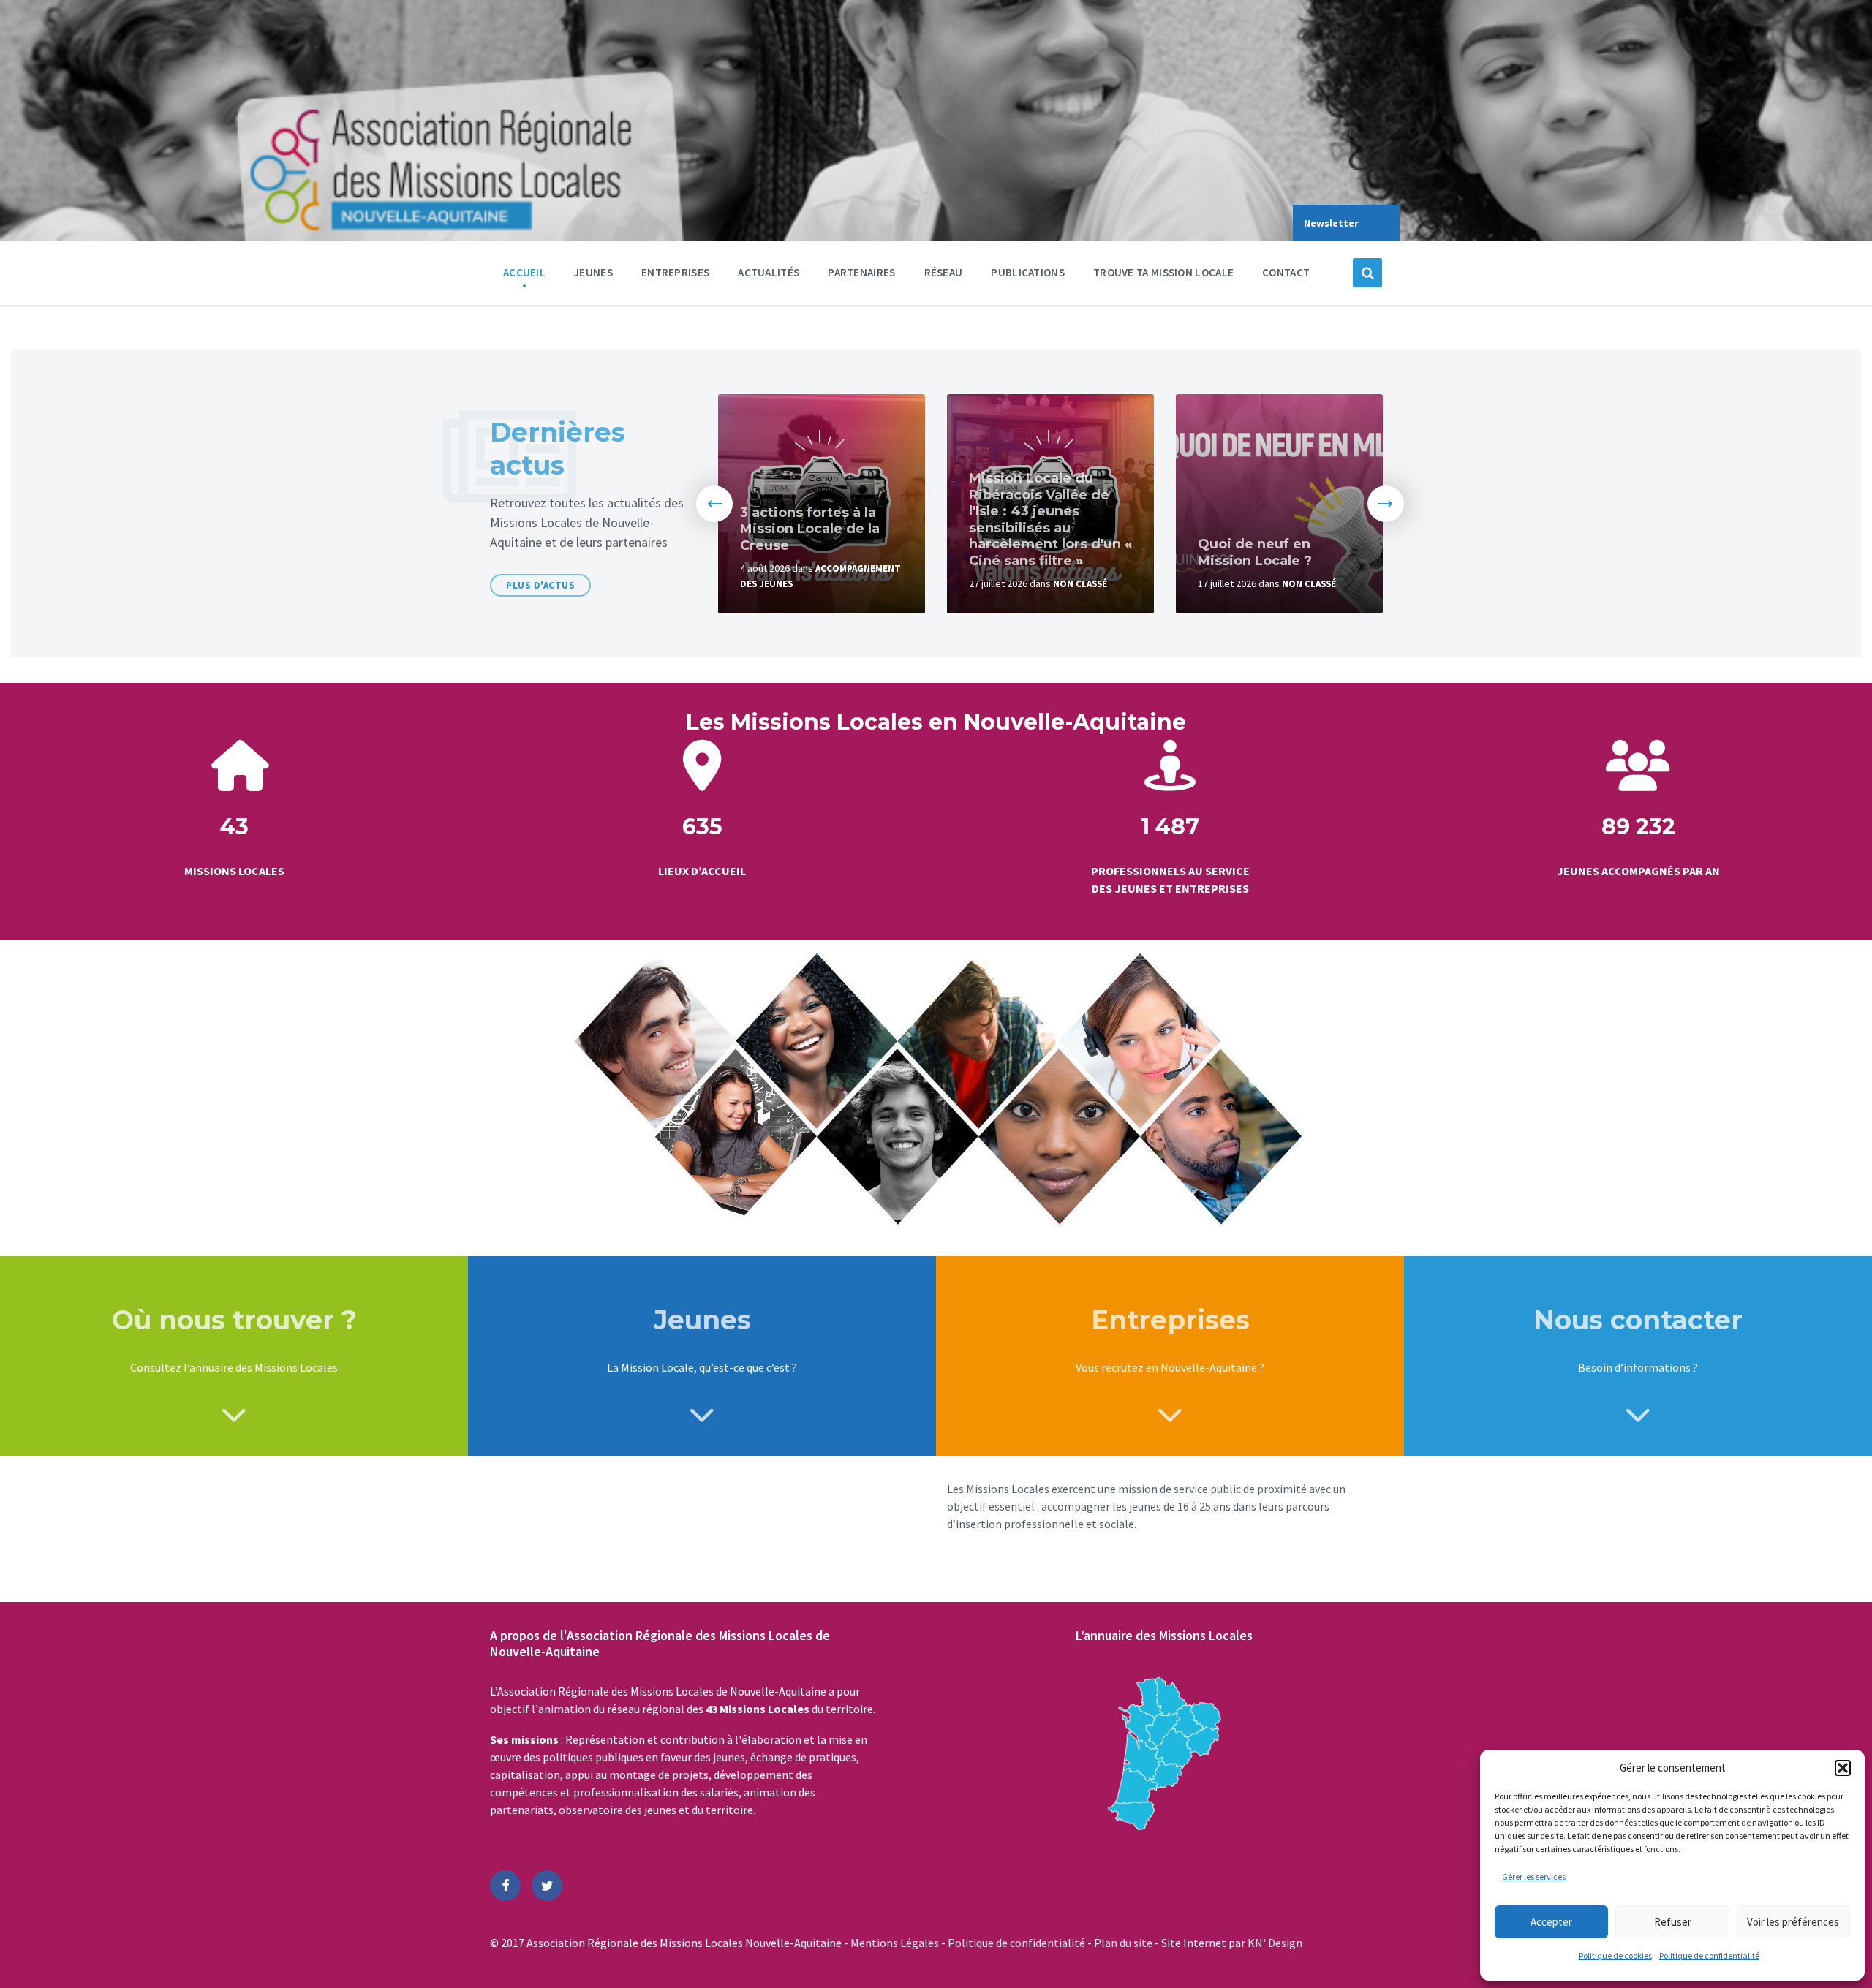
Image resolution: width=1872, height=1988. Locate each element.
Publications (1028, 272)
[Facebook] (505, 1886)
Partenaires (861, 272)
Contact (1286, 272)
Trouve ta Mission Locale (1163, 272)
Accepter (1551, 1922)
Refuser (1673, 1922)
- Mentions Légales (892, 1943)
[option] (822, 504)
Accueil (524, 272)
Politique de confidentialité (1709, 1955)
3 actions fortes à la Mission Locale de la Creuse (810, 529)
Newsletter (1331, 223)
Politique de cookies (1615, 1955)
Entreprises (675, 272)
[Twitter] (547, 1886)
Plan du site (1124, 1943)
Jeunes (593, 272)
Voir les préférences (1793, 1922)
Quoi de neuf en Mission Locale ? (1255, 552)
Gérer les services (1534, 1876)
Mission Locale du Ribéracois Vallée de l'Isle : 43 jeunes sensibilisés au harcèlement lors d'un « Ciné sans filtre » (1050, 519)
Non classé (1080, 584)
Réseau (944, 272)
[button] (1843, 1768)
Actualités (769, 272)
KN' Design (1275, 1943)
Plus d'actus (540, 585)
